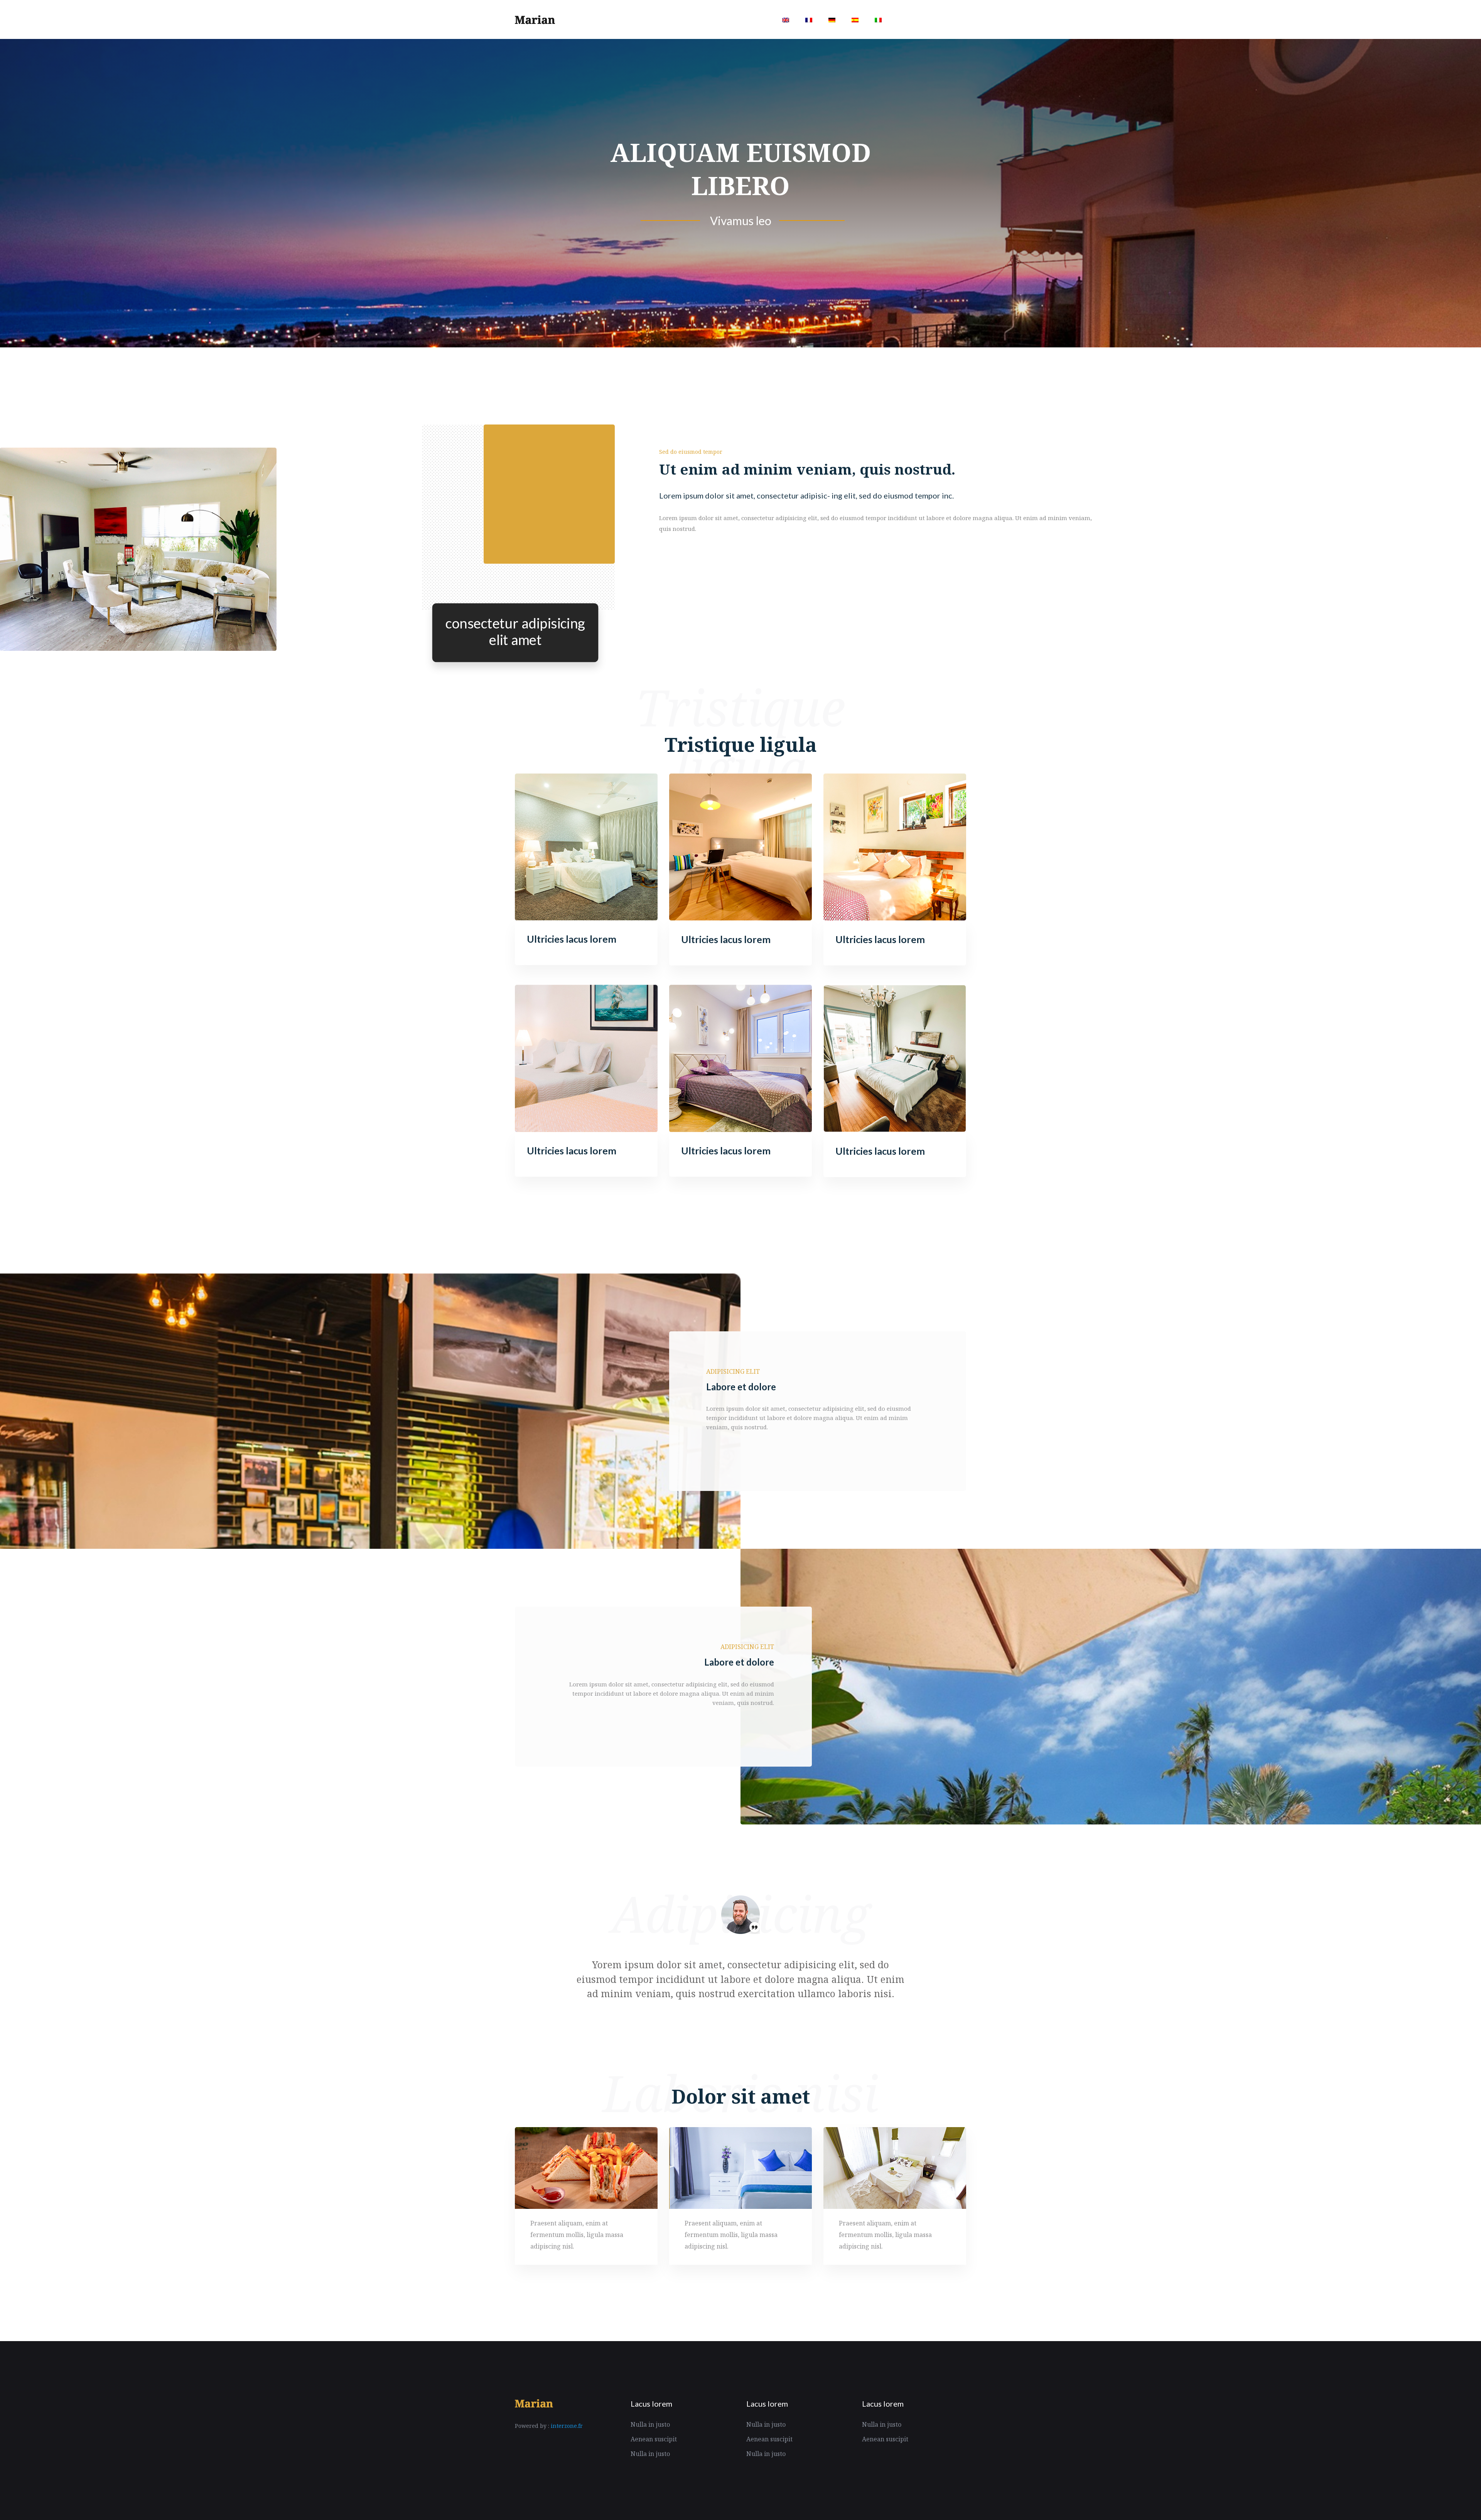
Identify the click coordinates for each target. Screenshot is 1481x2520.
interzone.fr (567, 2426)
